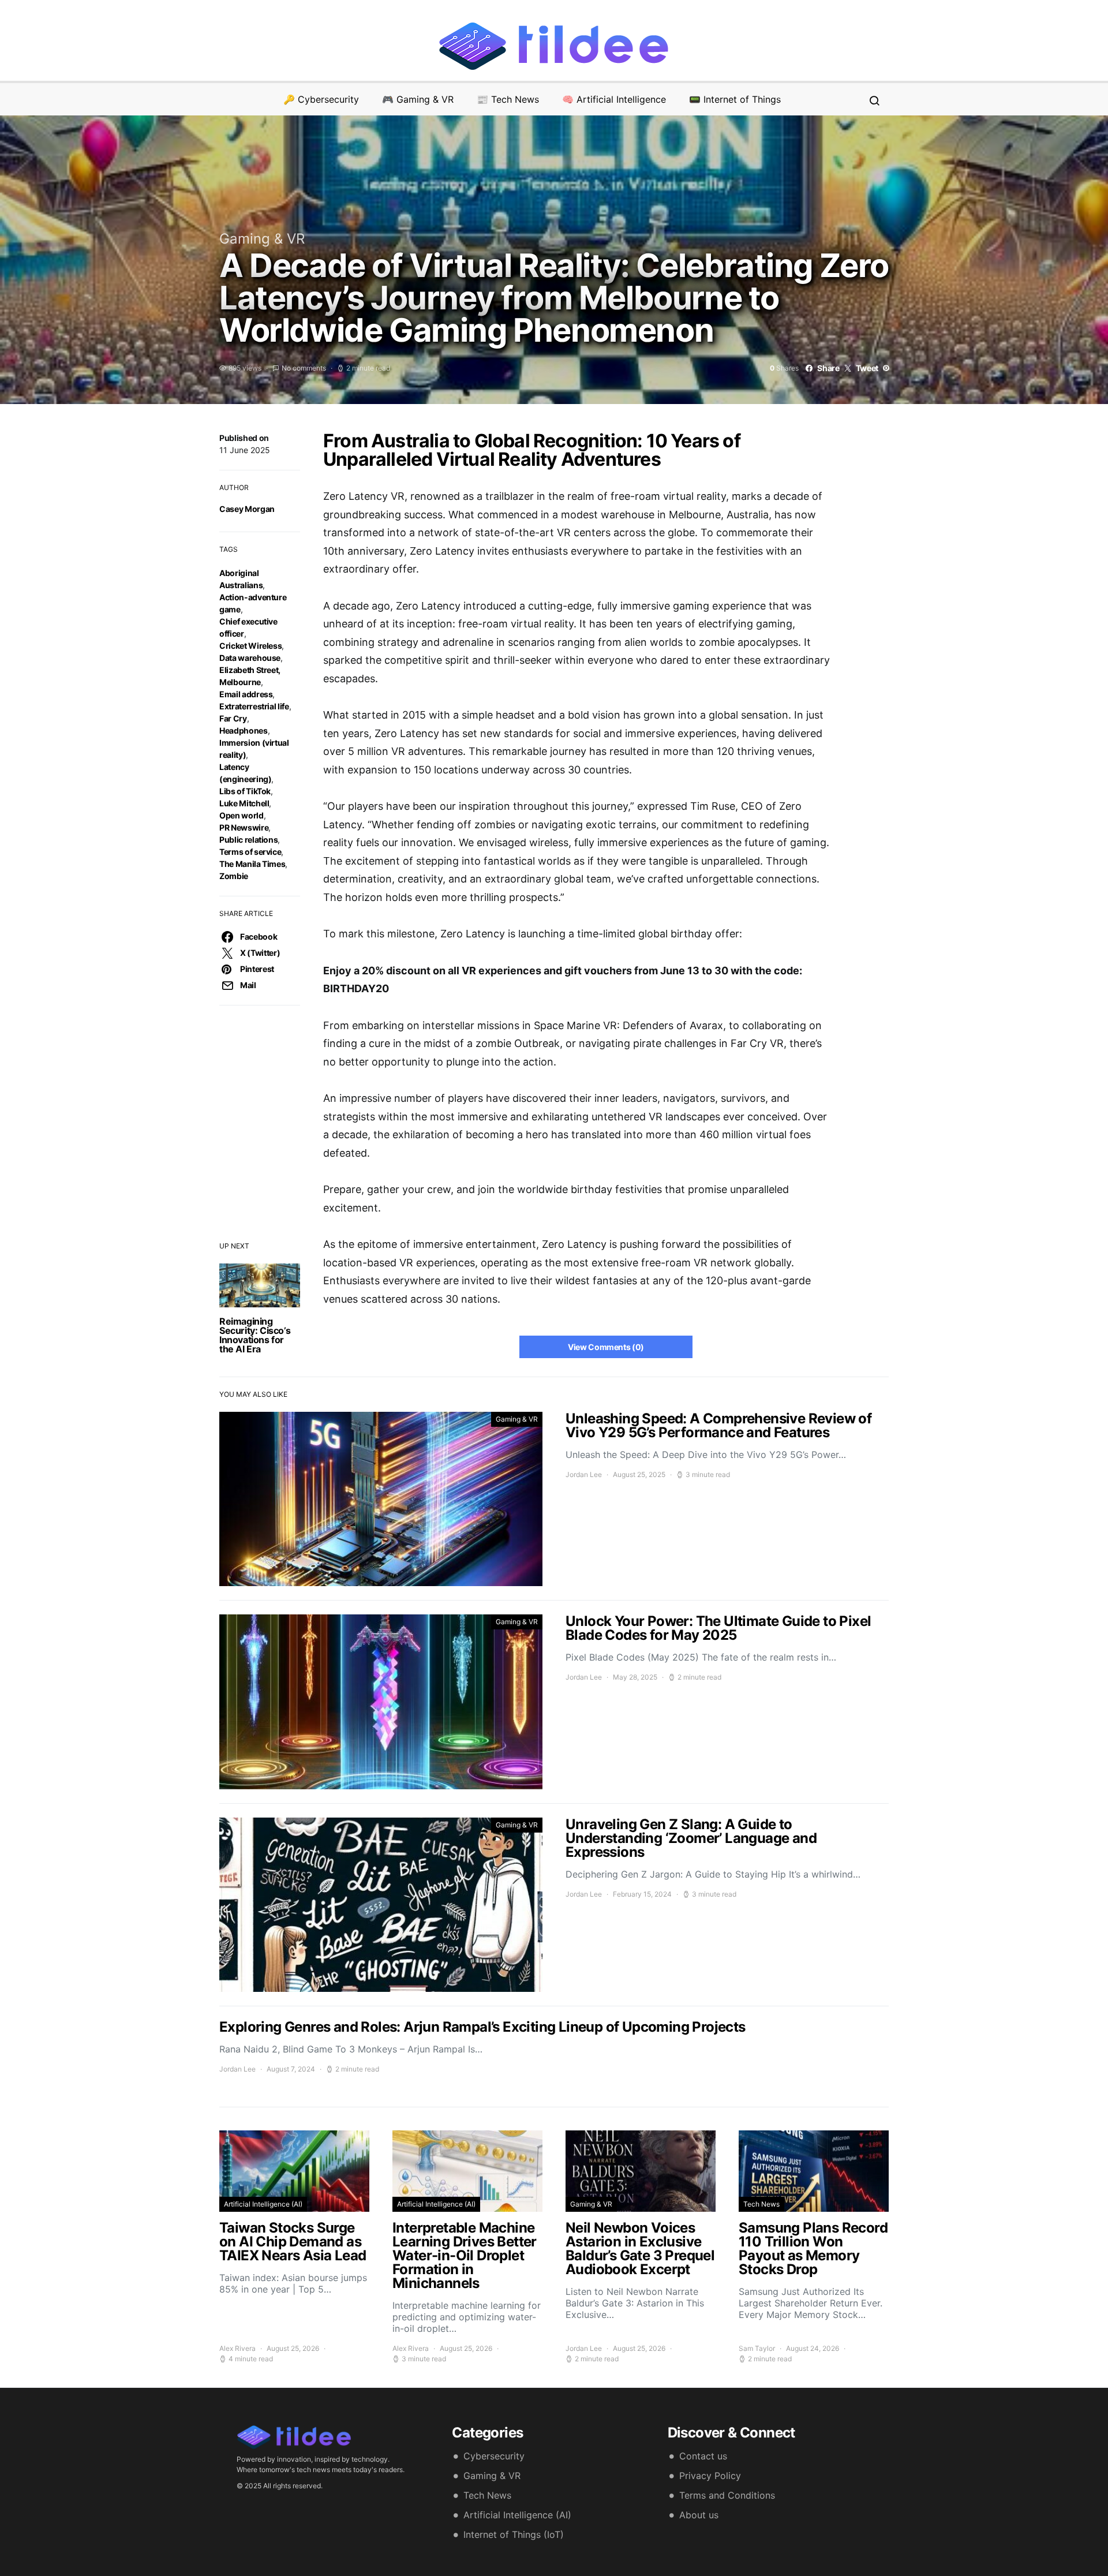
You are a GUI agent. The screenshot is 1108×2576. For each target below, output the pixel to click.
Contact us (703, 2456)
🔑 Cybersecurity (321, 99)
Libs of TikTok (245, 791)
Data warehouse (250, 658)
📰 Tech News (508, 99)
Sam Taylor (757, 2348)
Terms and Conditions (727, 2495)
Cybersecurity (494, 2456)
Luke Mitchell (244, 803)
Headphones (244, 730)
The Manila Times (252, 864)
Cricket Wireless (250, 646)
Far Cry (233, 718)
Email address (246, 694)
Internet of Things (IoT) (514, 2534)
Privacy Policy (710, 2476)
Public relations (248, 840)
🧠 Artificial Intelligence (614, 99)
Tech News (761, 2204)
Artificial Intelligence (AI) (263, 2204)
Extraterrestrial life (254, 706)
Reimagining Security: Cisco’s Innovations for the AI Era (255, 1335)
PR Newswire (244, 827)
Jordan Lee (584, 1474)
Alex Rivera (237, 2348)
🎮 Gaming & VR (418, 99)
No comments (304, 368)
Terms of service (250, 852)
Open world (242, 815)
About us (699, 2515)
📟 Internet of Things (735, 99)
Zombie (234, 876)
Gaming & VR (262, 239)
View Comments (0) (606, 1347)
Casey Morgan (247, 509)
